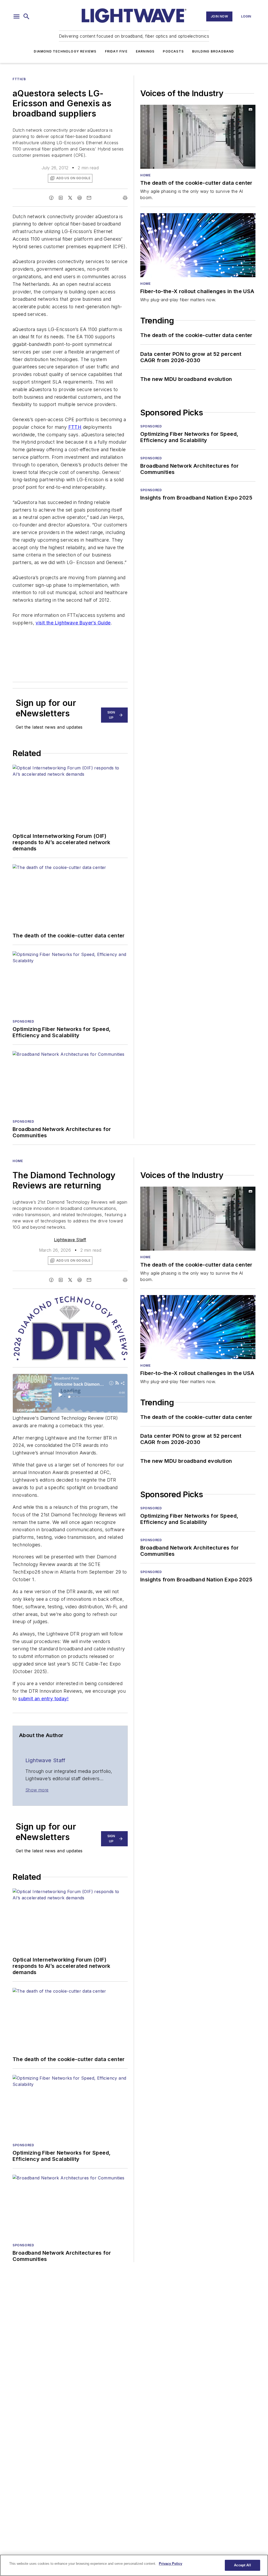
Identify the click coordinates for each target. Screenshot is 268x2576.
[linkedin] (61, 198)
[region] (134, 2565)
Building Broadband (213, 51)
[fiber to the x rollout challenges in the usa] (198, 245)
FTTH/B (19, 79)
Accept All (242, 2565)
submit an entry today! (43, 1699)
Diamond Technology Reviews (65, 51)
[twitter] (70, 198)
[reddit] (80, 198)
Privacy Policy (171, 2564)
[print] (125, 198)
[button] (16, 16)
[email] (89, 198)
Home (145, 175)
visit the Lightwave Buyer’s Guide (73, 623)
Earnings (145, 51)
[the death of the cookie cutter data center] (198, 137)
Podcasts (173, 51)
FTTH (75, 427)
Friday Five (116, 51)
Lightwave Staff (70, 1240)
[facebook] (51, 198)
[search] (26, 16)
